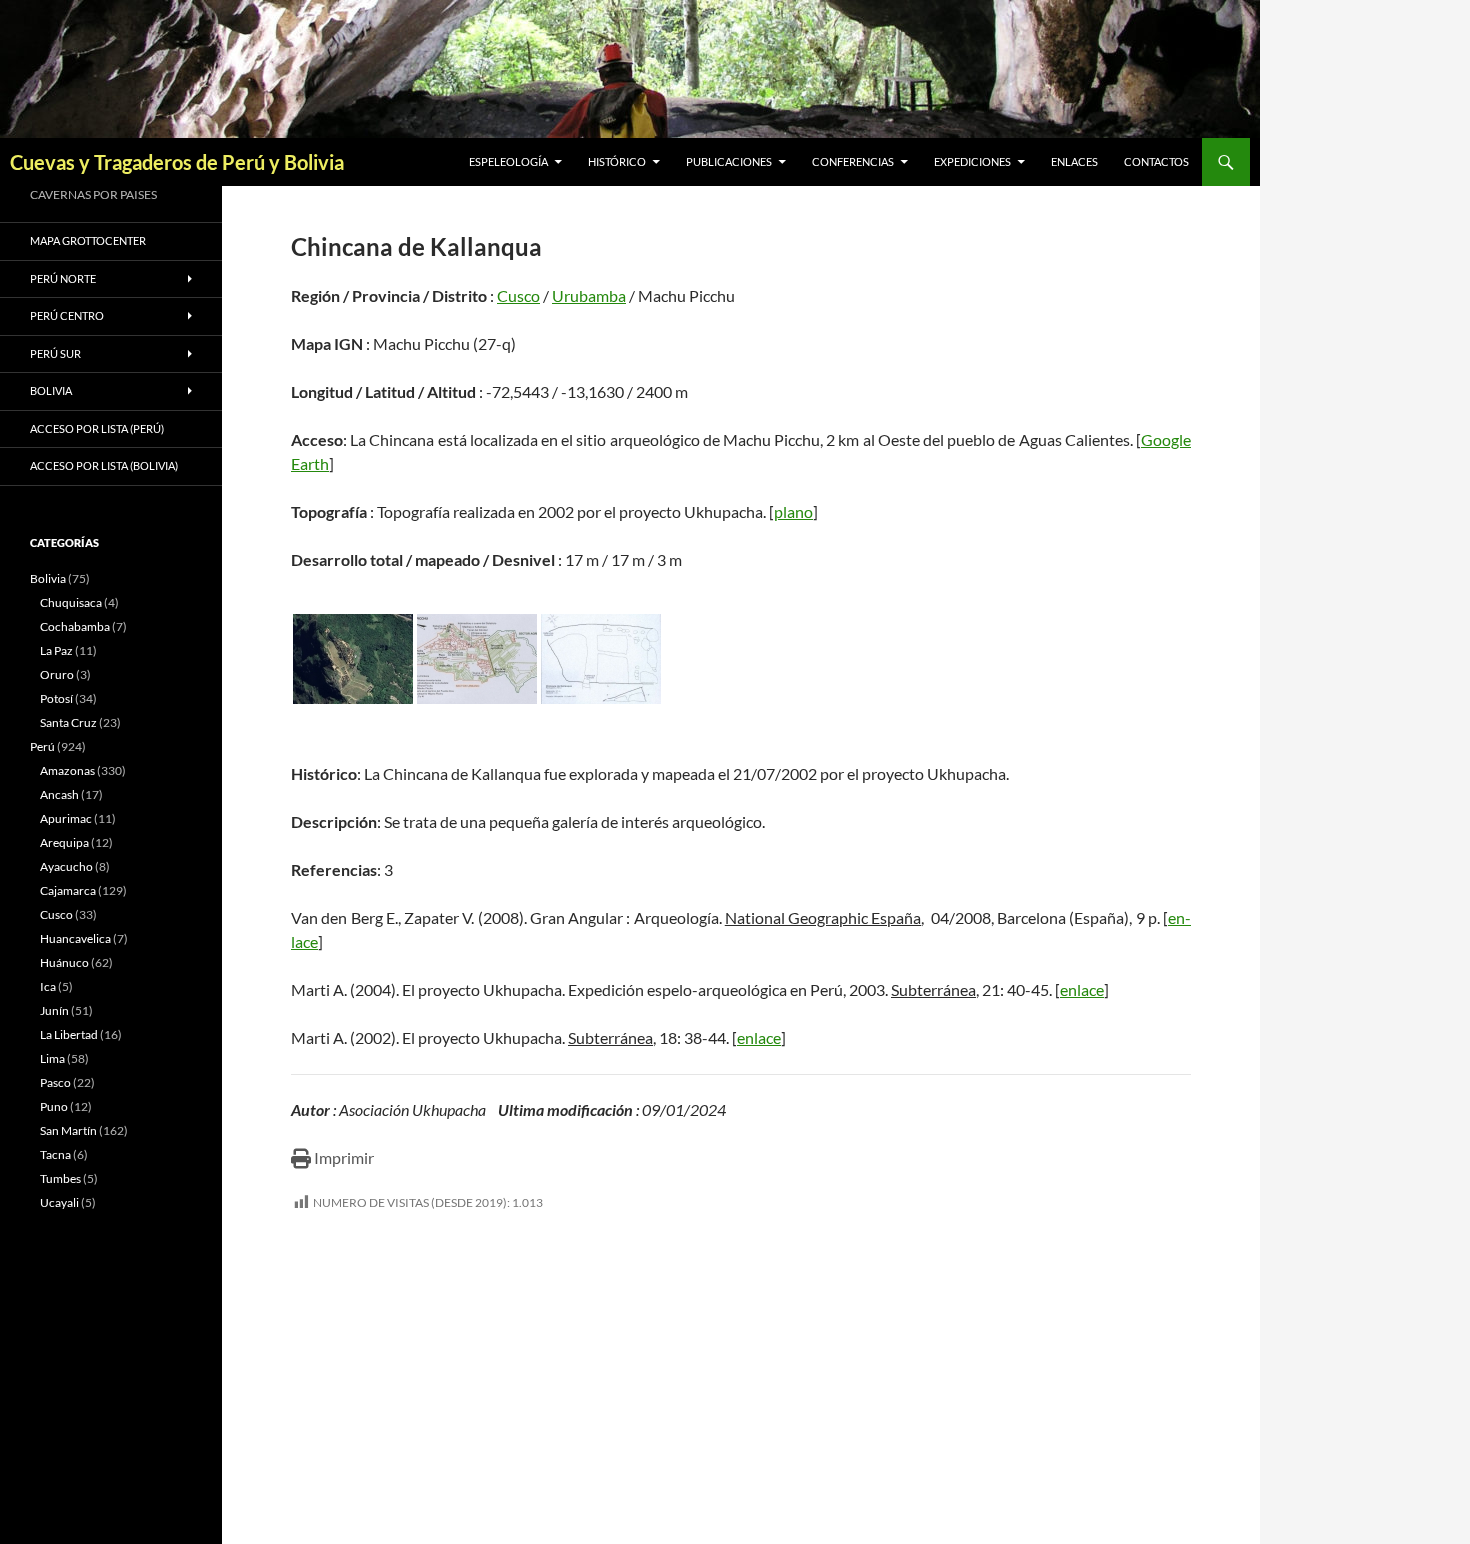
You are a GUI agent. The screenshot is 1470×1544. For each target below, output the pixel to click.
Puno (54, 1106)
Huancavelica (75, 938)
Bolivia (48, 578)
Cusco (518, 295)
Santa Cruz (68, 722)
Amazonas (67, 770)
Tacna (55, 1154)
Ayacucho (66, 866)
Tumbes (60, 1178)
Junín (54, 1010)
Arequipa (64, 842)
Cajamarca (68, 890)
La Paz (56, 650)
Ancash (59, 794)
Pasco (55, 1082)
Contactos (1156, 161)
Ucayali (59, 1202)
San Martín (68, 1130)
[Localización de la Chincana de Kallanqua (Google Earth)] (353, 659)
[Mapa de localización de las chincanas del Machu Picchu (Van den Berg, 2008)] (477, 659)
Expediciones (972, 161)
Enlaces (1074, 161)
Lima (52, 1058)
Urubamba (589, 295)
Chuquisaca (71, 602)
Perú (42, 746)
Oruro (57, 674)
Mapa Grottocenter (88, 240)
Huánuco (64, 962)
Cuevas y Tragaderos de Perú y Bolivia (177, 162)
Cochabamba (75, 626)
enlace (1082, 989)
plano (793, 511)
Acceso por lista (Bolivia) (104, 465)
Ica (48, 986)
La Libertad (69, 1034)
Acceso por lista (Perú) (97, 428)
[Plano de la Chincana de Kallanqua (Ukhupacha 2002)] (601, 659)
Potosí (56, 698)
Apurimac (66, 818)
